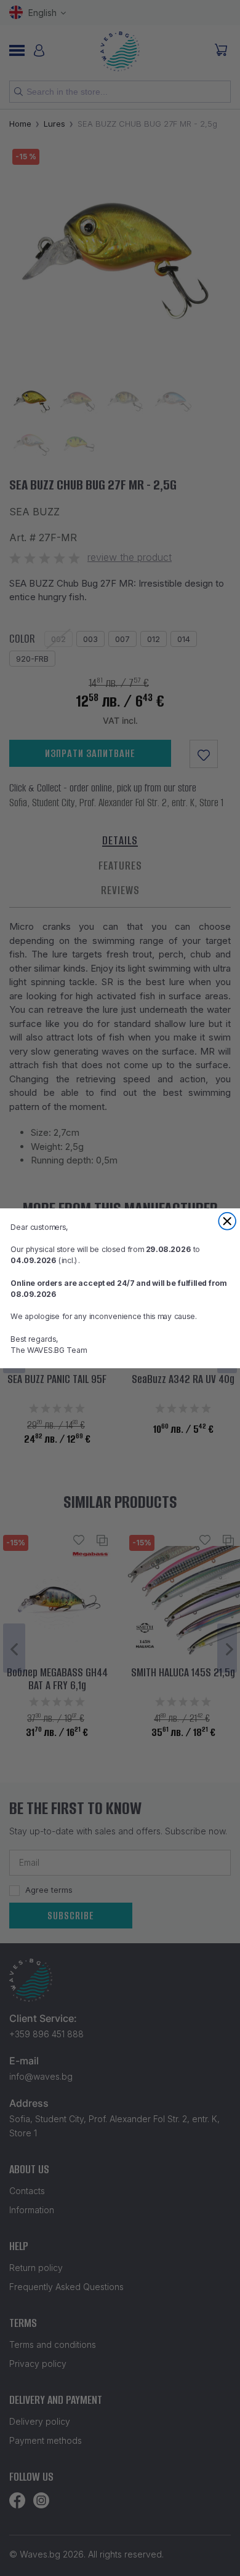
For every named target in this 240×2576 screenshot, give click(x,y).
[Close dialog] (227, 1221)
